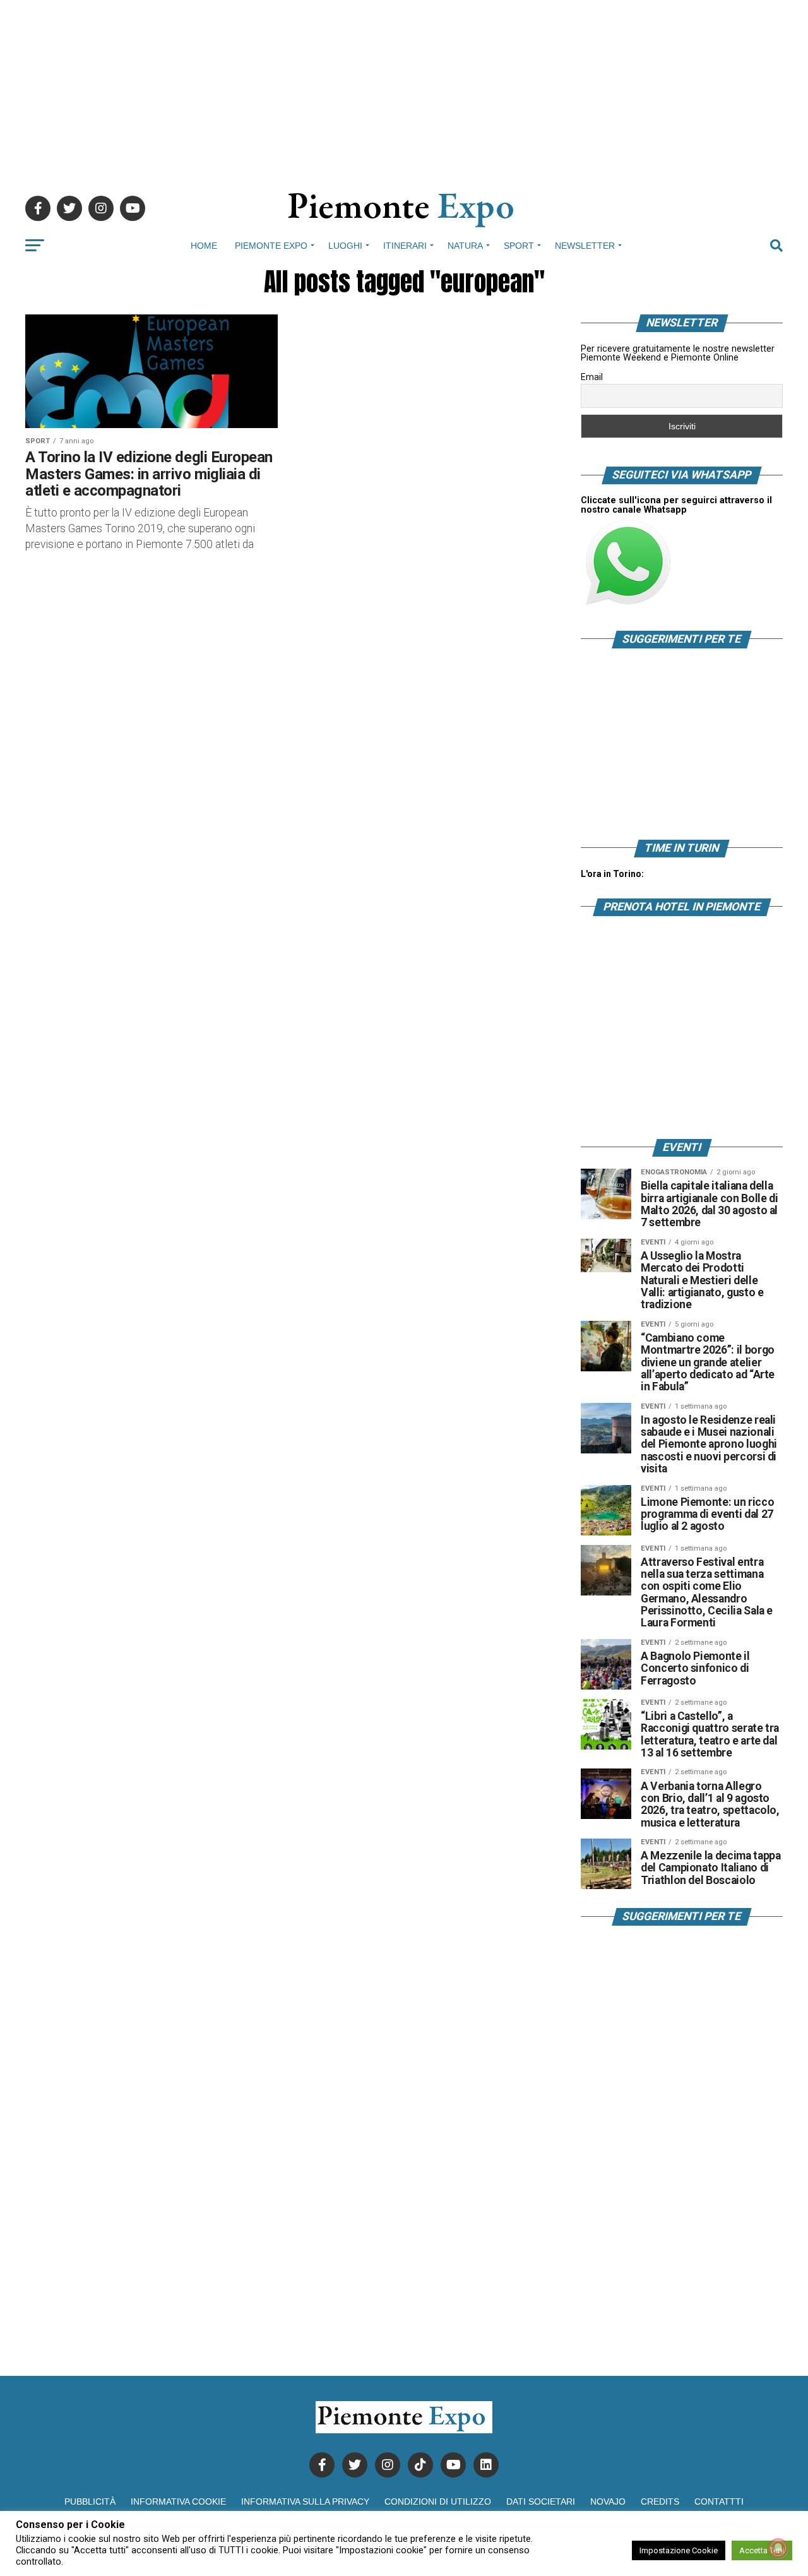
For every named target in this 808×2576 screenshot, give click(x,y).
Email (592, 377)
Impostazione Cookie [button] (679, 2550)
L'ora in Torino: (612, 874)
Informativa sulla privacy (305, 2501)
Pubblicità (90, 2501)
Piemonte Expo (271, 246)
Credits (660, 2501)
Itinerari (405, 246)
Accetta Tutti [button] (762, 2550)
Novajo (608, 2501)
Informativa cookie (178, 2501)
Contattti (719, 2501)
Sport (519, 246)
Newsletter (585, 246)
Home (204, 246)
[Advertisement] (404, 88)
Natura (465, 246)
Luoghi (345, 246)
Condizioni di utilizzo (438, 2501)
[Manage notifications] (778, 2548)
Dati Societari (541, 2501)
